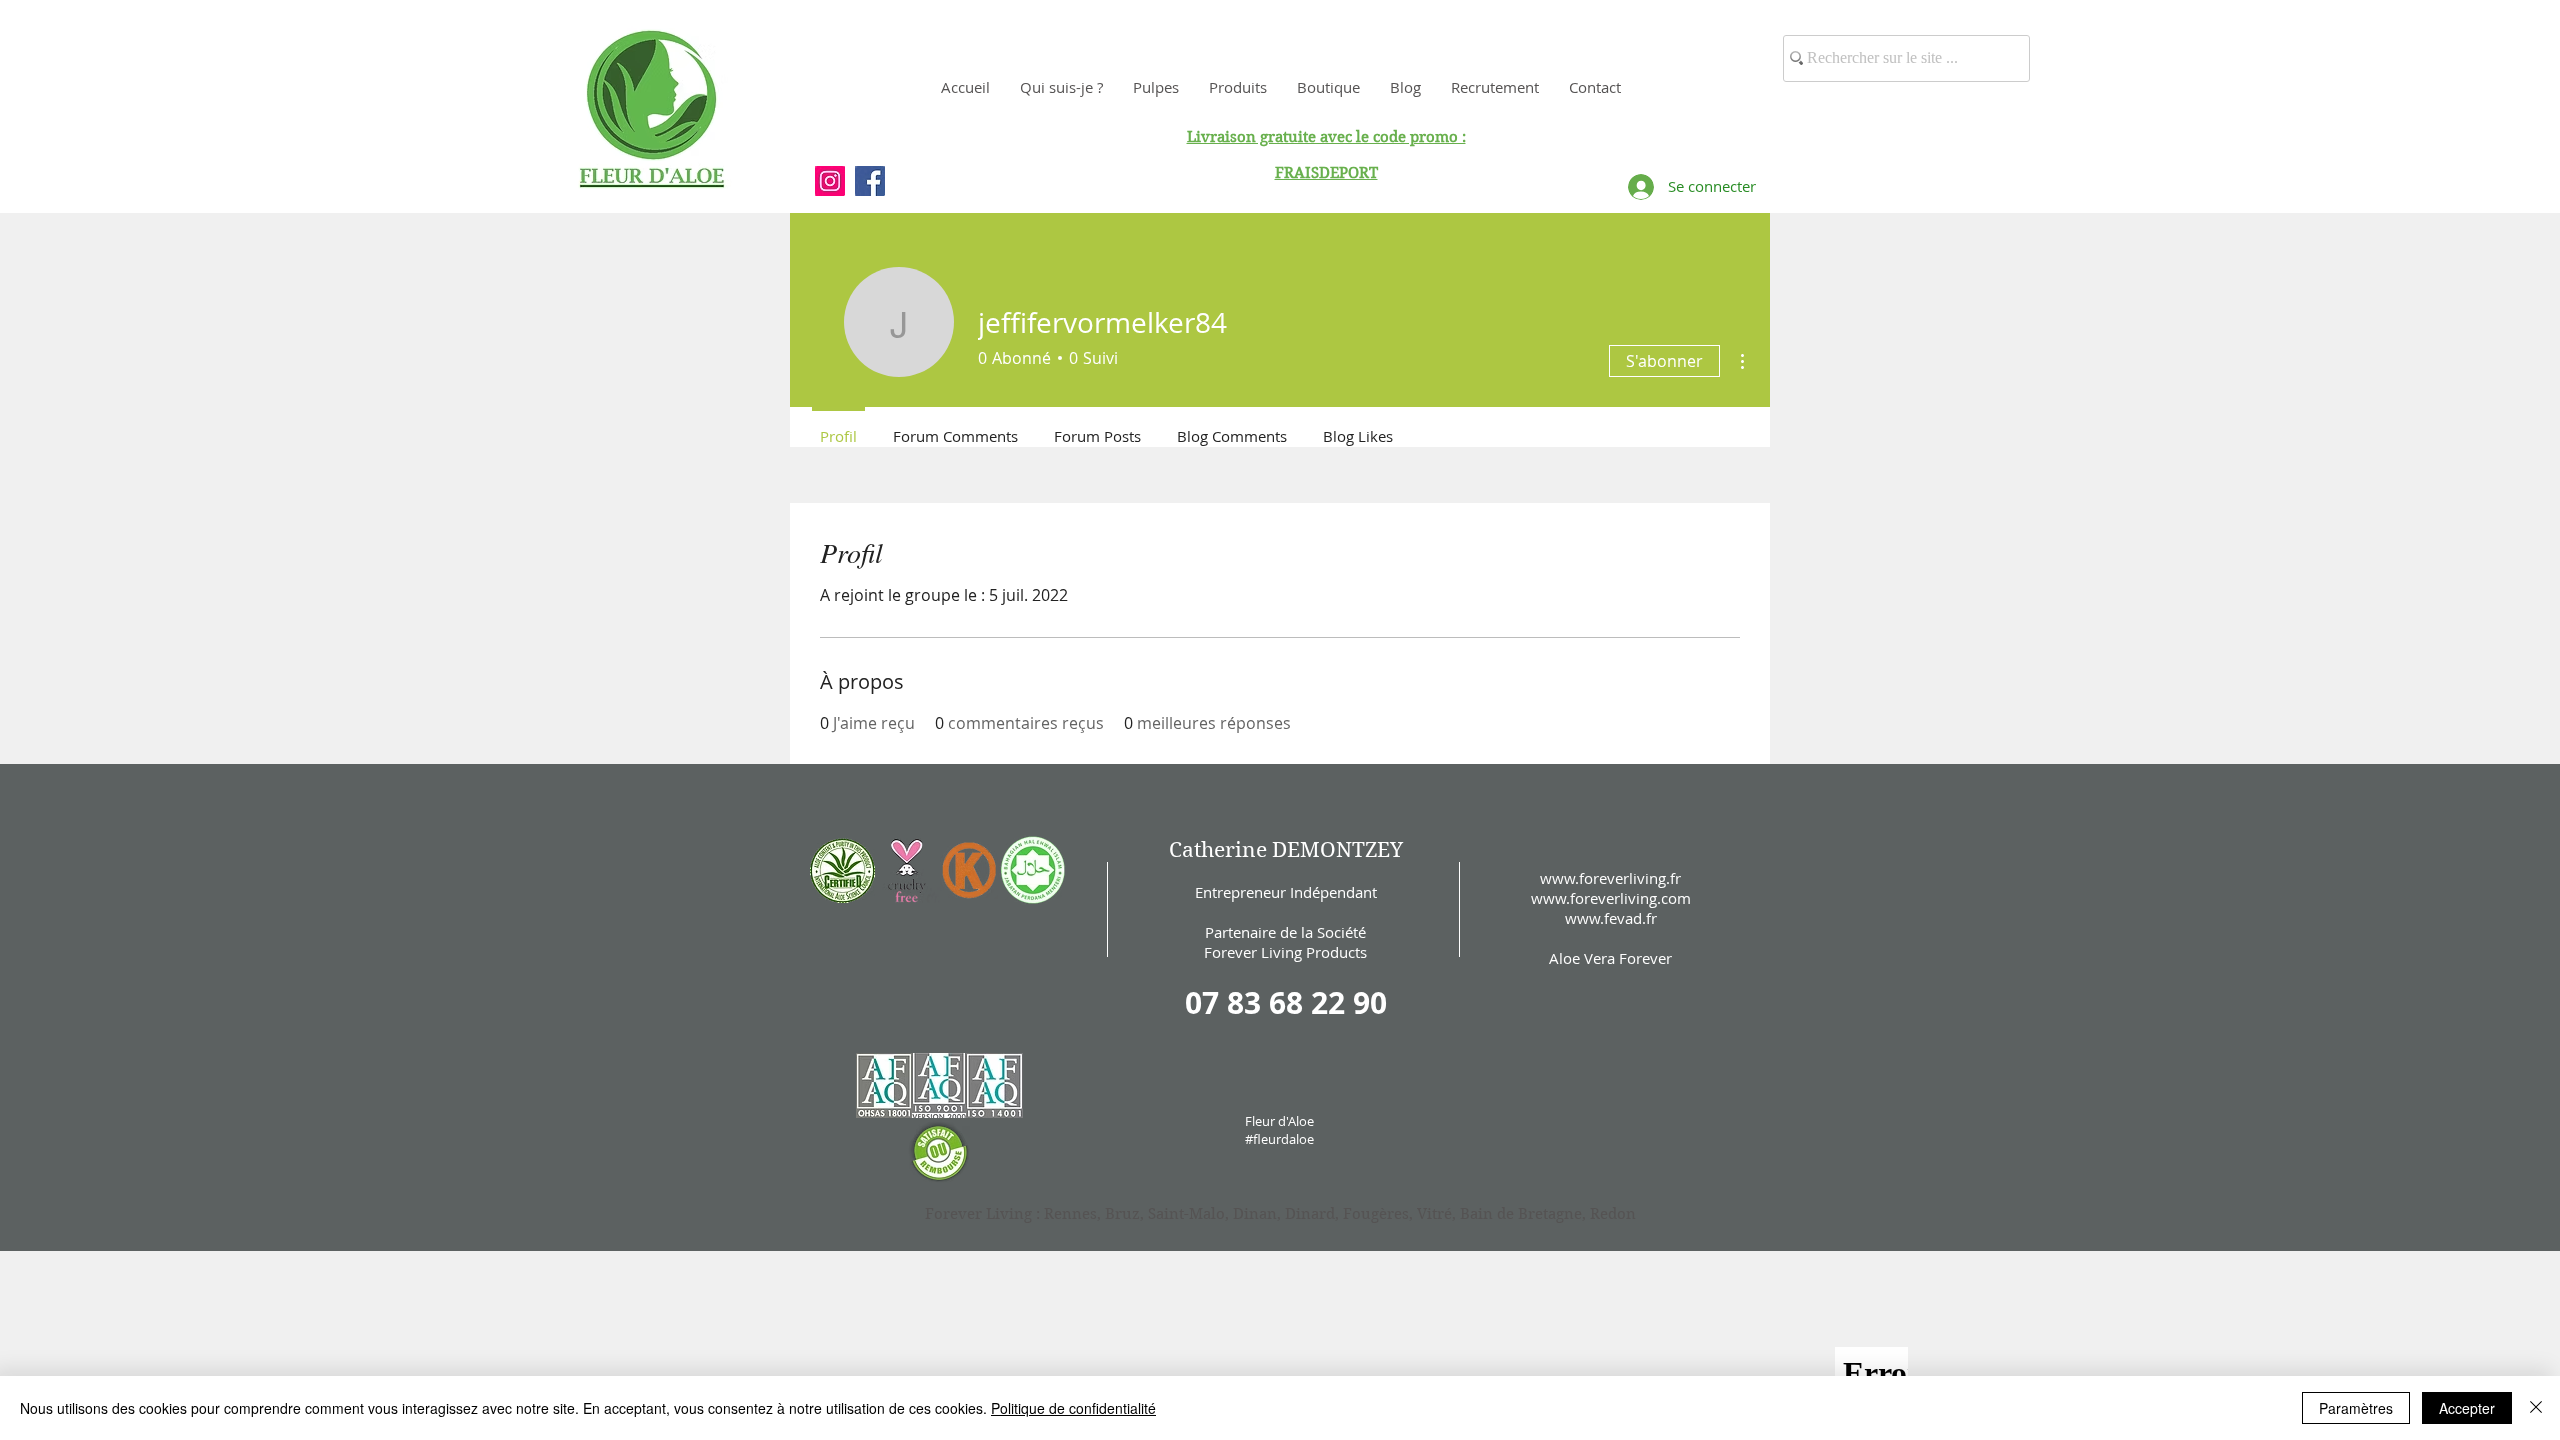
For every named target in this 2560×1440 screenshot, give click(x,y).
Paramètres (2356, 1408)
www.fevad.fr (1611, 918)
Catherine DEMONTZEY (1286, 850)
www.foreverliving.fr (1610, 878)
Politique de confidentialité (1073, 1408)
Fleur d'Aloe (1279, 1121)
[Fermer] (2536, 1408)
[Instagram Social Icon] (830, 181)
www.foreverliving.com (1611, 898)
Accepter (2467, 1408)
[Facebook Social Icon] (870, 181)
